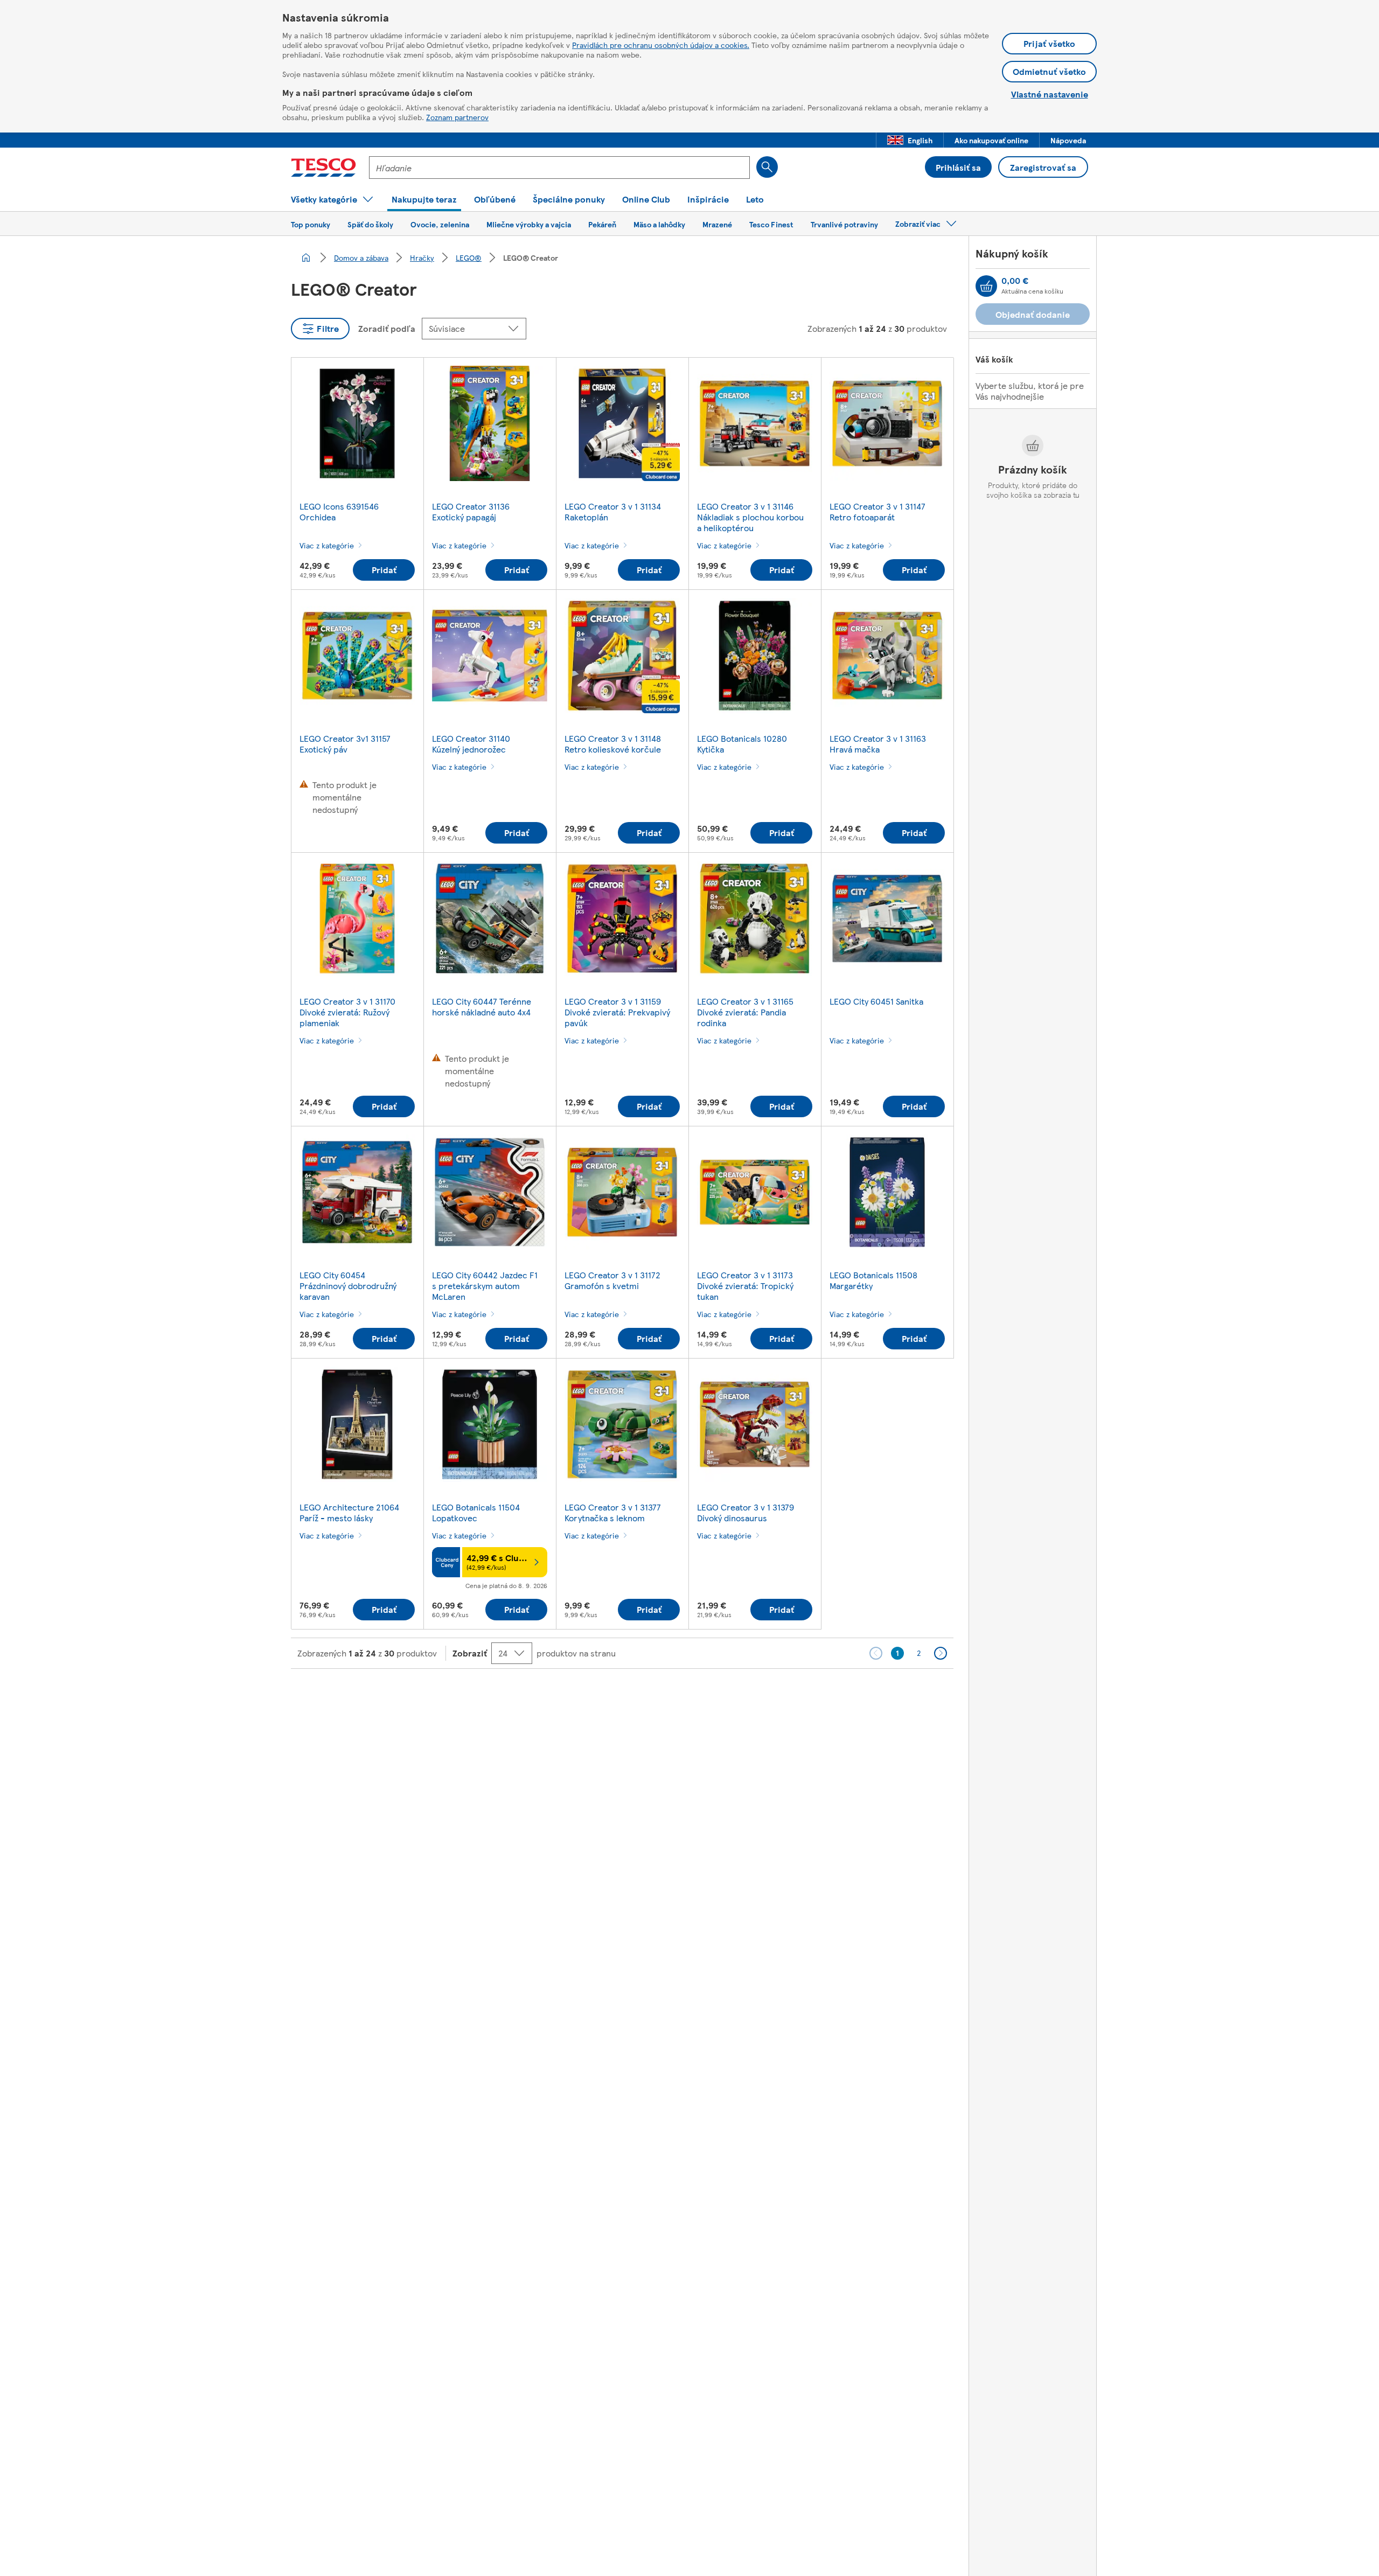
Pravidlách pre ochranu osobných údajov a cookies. (661, 45)
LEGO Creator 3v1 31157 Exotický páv (345, 744)
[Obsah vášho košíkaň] (986, 286)
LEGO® (469, 257)
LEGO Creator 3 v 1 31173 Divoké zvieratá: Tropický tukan (745, 1286)
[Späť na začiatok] (695, 1696)
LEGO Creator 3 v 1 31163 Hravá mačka (878, 744)
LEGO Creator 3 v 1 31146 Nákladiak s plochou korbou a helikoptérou (750, 517)
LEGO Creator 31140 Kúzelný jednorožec (471, 744)
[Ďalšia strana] (941, 1653)
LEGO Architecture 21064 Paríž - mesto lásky (349, 1512)
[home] (306, 257)
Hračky (422, 257)
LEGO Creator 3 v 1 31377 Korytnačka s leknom (613, 1512)
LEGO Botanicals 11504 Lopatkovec (476, 1512)
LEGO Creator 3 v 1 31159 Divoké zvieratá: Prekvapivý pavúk (617, 1012)
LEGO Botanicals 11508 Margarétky (873, 1280)
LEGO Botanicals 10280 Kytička (742, 744)
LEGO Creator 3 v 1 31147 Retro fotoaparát (877, 511)
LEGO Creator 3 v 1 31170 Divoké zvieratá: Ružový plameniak (347, 1012)
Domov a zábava (361, 257)
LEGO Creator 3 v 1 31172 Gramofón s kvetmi (612, 1280)
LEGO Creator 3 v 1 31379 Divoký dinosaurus (746, 1512)
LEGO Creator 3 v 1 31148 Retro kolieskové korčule (613, 744)
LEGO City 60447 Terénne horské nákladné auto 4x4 (482, 1007)
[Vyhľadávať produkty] (767, 167)
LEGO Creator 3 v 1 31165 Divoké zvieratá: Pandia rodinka (745, 1012)
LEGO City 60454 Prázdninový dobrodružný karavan (348, 1286)
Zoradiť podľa (387, 328)
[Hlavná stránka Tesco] (323, 168)
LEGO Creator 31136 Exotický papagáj (471, 511)
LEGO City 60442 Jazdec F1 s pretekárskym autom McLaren (485, 1286)
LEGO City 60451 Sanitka (876, 1001)
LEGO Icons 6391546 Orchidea (339, 511)
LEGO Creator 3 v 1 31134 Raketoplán (613, 511)
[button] (910, 140)
